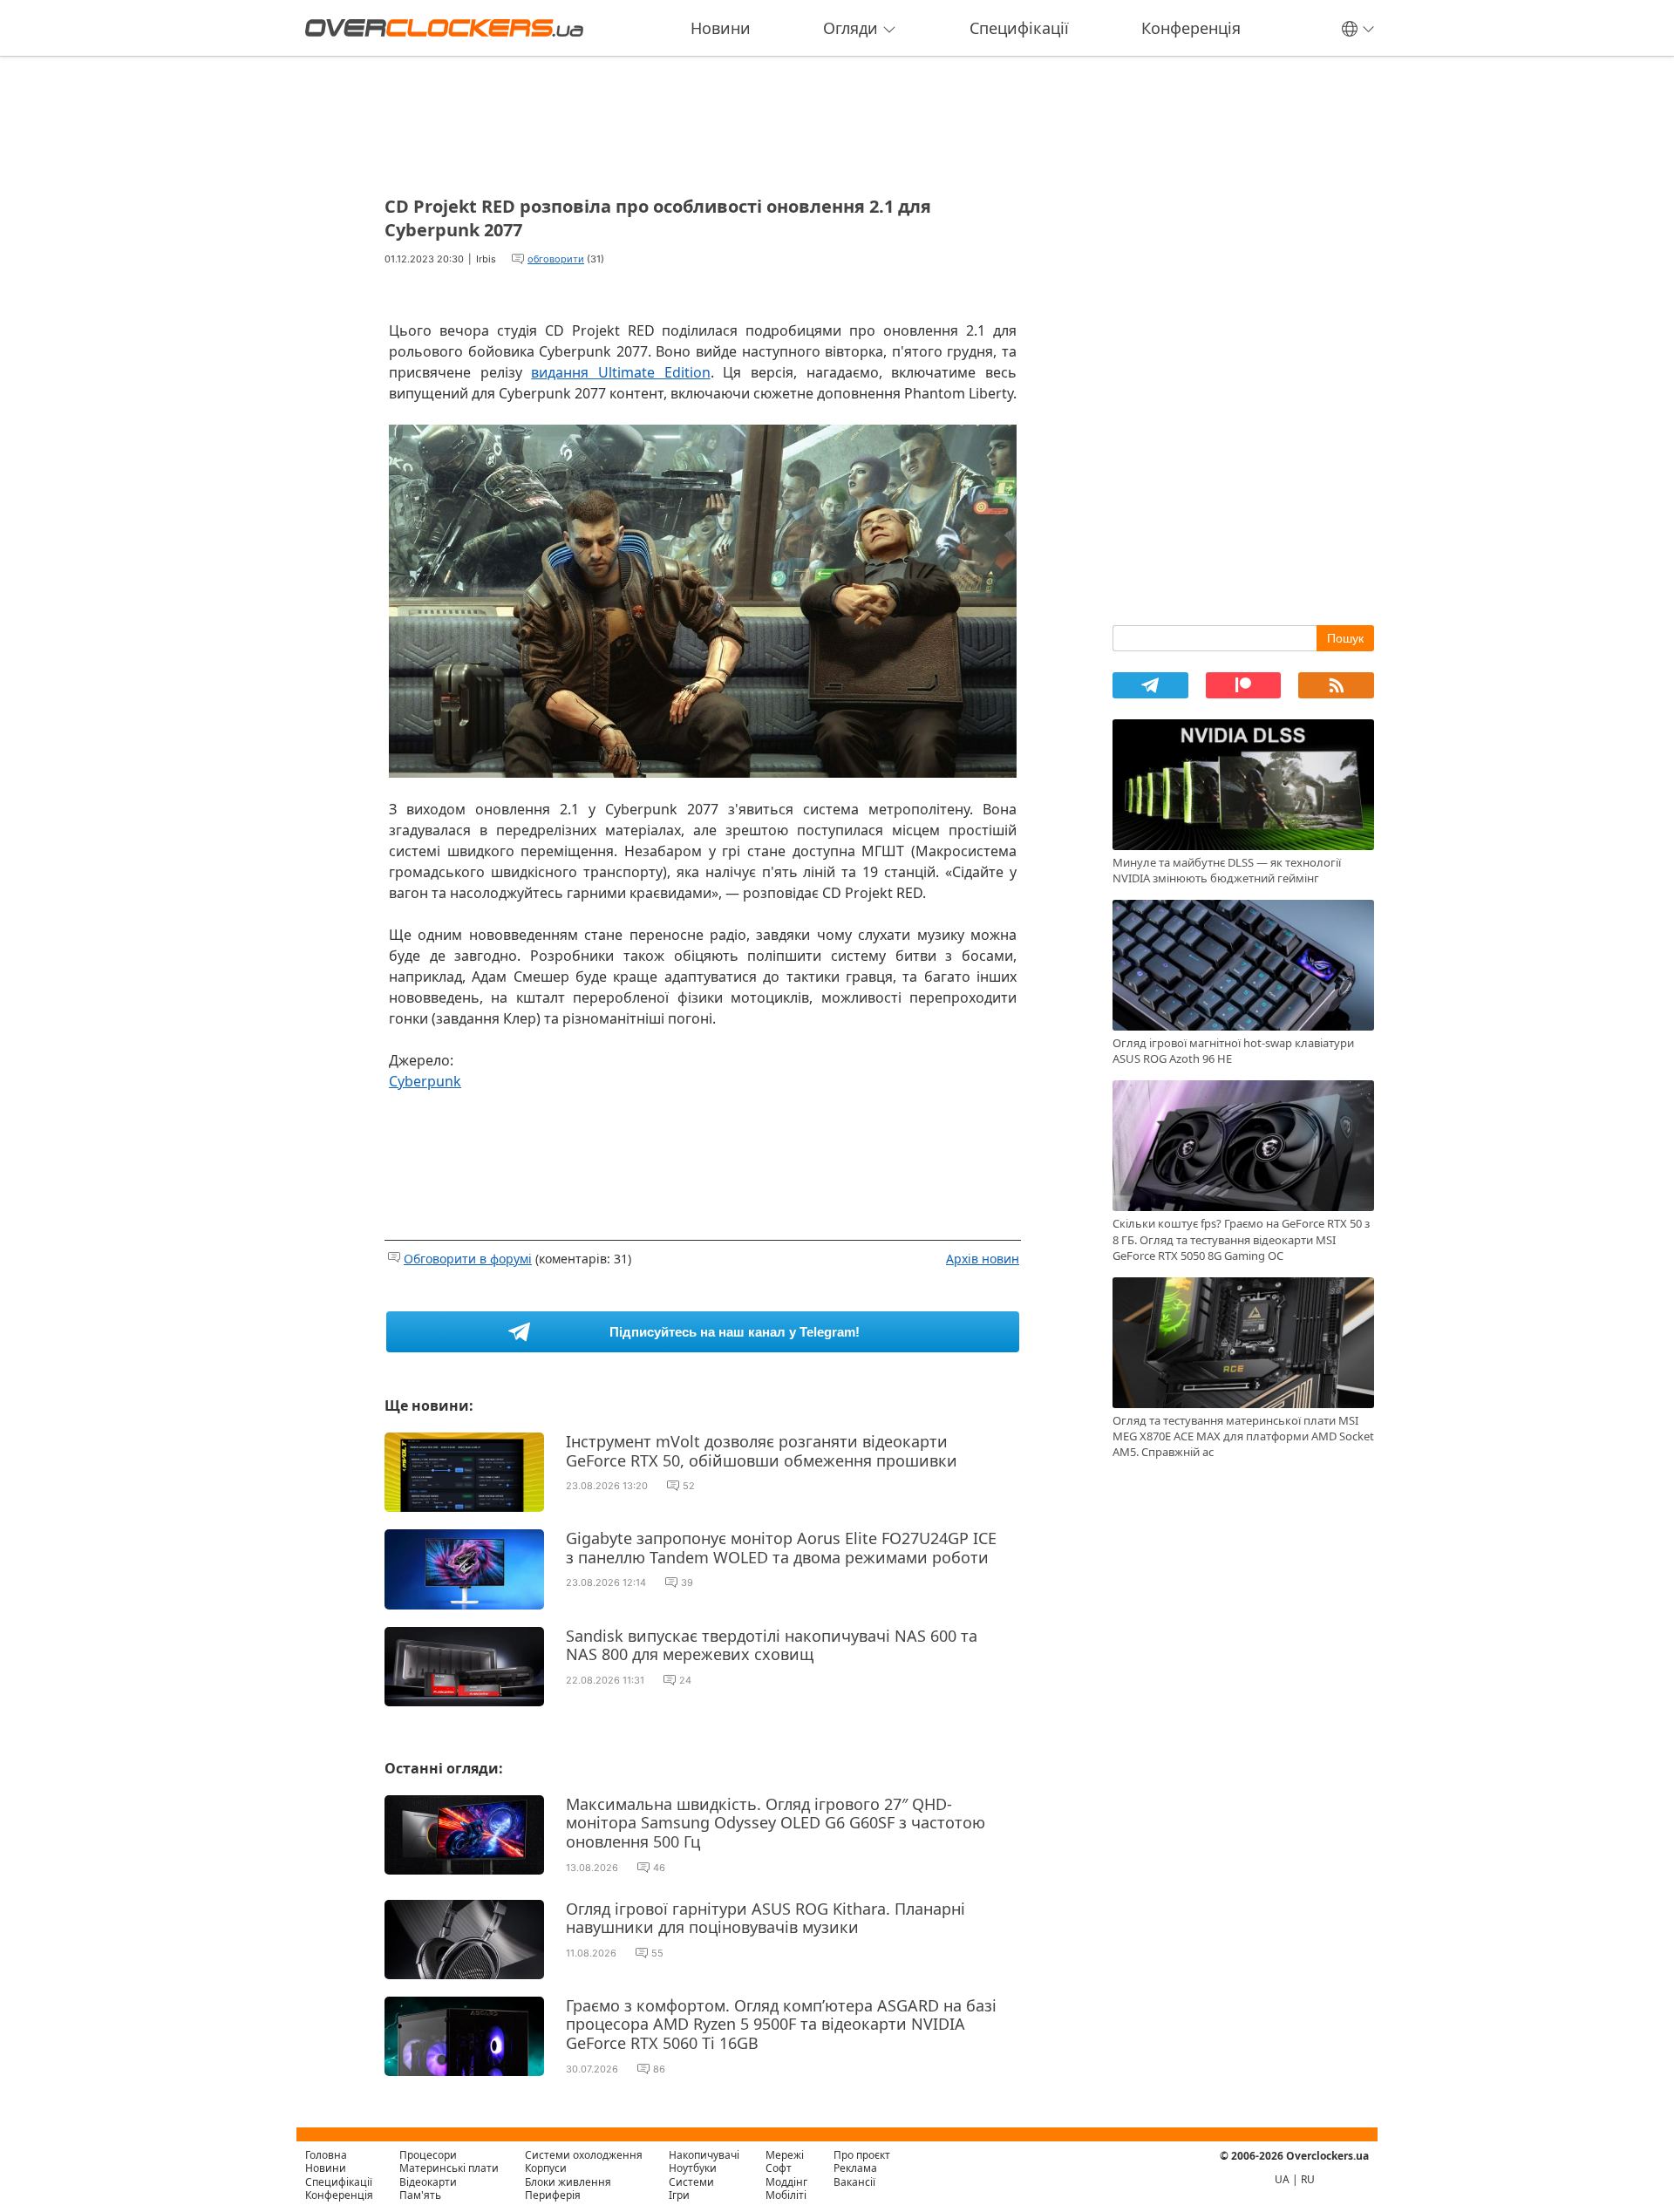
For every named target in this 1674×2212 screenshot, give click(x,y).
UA (1282, 2179)
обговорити (556, 259)
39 (687, 1582)
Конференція (1191, 28)
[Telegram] (1150, 685)
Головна (326, 2155)
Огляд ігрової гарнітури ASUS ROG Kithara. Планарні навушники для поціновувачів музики (766, 1918)
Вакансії (854, 2182)
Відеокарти (428, 2182)
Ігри (679, 2195)
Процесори (428, 2155)
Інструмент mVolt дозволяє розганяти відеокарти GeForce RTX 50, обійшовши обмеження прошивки (762, 1451)
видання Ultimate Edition (620, 372)
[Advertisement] (703, 120)
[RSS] (1336, 685)
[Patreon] (1244, 685)
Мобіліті (786, 2195)
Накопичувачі (704, 2155)
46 (659, 1868)
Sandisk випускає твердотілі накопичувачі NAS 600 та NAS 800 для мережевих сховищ (772, 1645)
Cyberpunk (425, 1081)
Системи (691, 2182)
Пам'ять (420, 2195)
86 (659, 2069)
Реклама (855, 2168)
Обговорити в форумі (468, 1259)
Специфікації (1019, 28)
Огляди (851, 28)
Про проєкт (862, 2155)
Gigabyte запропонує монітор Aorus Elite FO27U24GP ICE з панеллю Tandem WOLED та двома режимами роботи (781, 1548)
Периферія (553, 2195)
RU (1308, 2179)
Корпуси (546, 2168)
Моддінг (786, 2182)
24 (685, 1680)
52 (689, 1486)
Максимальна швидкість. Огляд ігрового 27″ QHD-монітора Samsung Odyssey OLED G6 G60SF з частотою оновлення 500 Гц (776, 1823)
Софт (779, 2168)
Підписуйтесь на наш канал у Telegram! (735, 1332)
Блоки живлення (568, 2182)
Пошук (1345, 638)
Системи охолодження (584, 2155)
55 (657, 1953)
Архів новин (983, 1259)
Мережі (785, 2155)
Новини (721, 28)
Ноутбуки (693, 2168)
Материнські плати (449, 2168)
